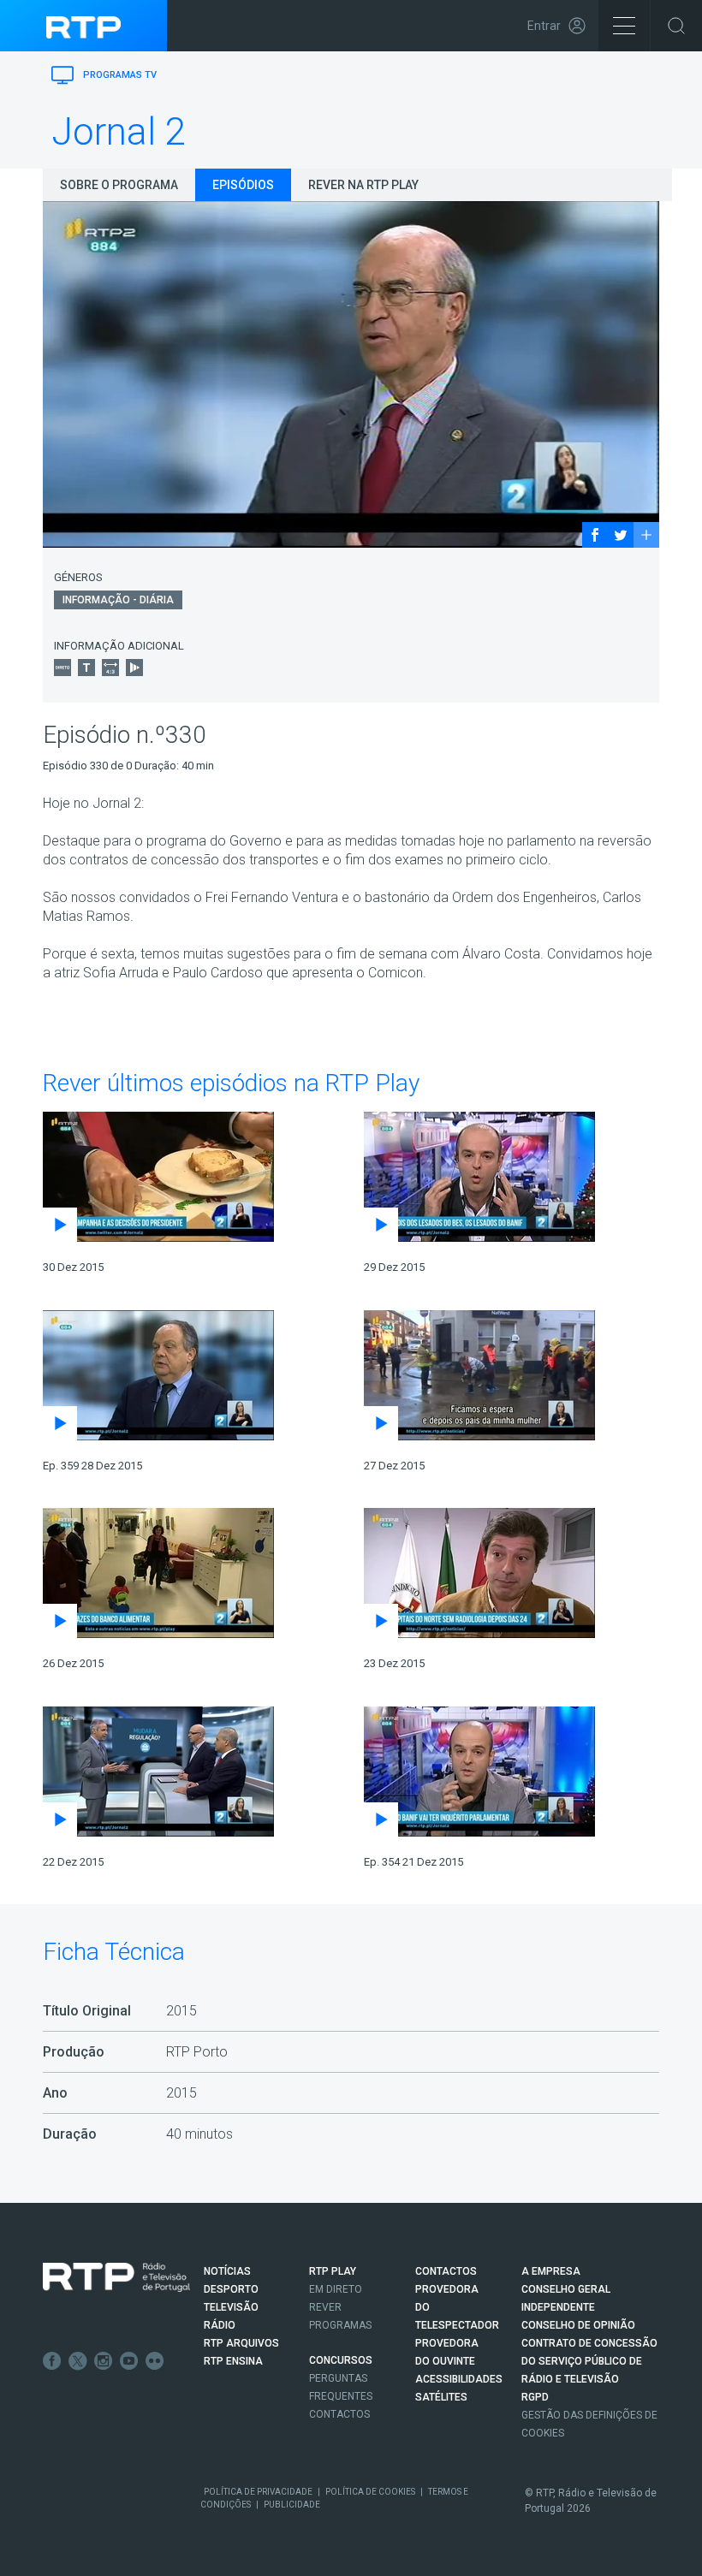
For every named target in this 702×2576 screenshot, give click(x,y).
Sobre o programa (119, 185)
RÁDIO (220, 2325)
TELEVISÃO (231, 2307)
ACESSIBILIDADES (459, 2379)
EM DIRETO (336, 2289)
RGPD (535, 2397)
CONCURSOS (341, 2360)
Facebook (52, 2361)
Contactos (339, 2414)
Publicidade (292, 2505)
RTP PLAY (333, 2271)
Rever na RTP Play (363, 185)
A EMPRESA (551, 2271)
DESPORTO (231, 2289)
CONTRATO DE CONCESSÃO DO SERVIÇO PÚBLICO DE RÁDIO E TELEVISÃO (589, 2361)
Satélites (441, 2397)
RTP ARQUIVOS (241, 2343)
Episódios (243, 185)
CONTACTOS (446, 2271)
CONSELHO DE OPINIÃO (578, 2325)
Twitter (78, 2361)
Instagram (104, 2361)
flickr (155, 2361)
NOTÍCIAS (227, 2271)
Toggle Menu (624, 26)
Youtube (129, 2361)
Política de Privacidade (258, 2492)
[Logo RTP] (116, 2277)
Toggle (676, 26)
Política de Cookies (370, 2492)
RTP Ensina (233, 2361)
